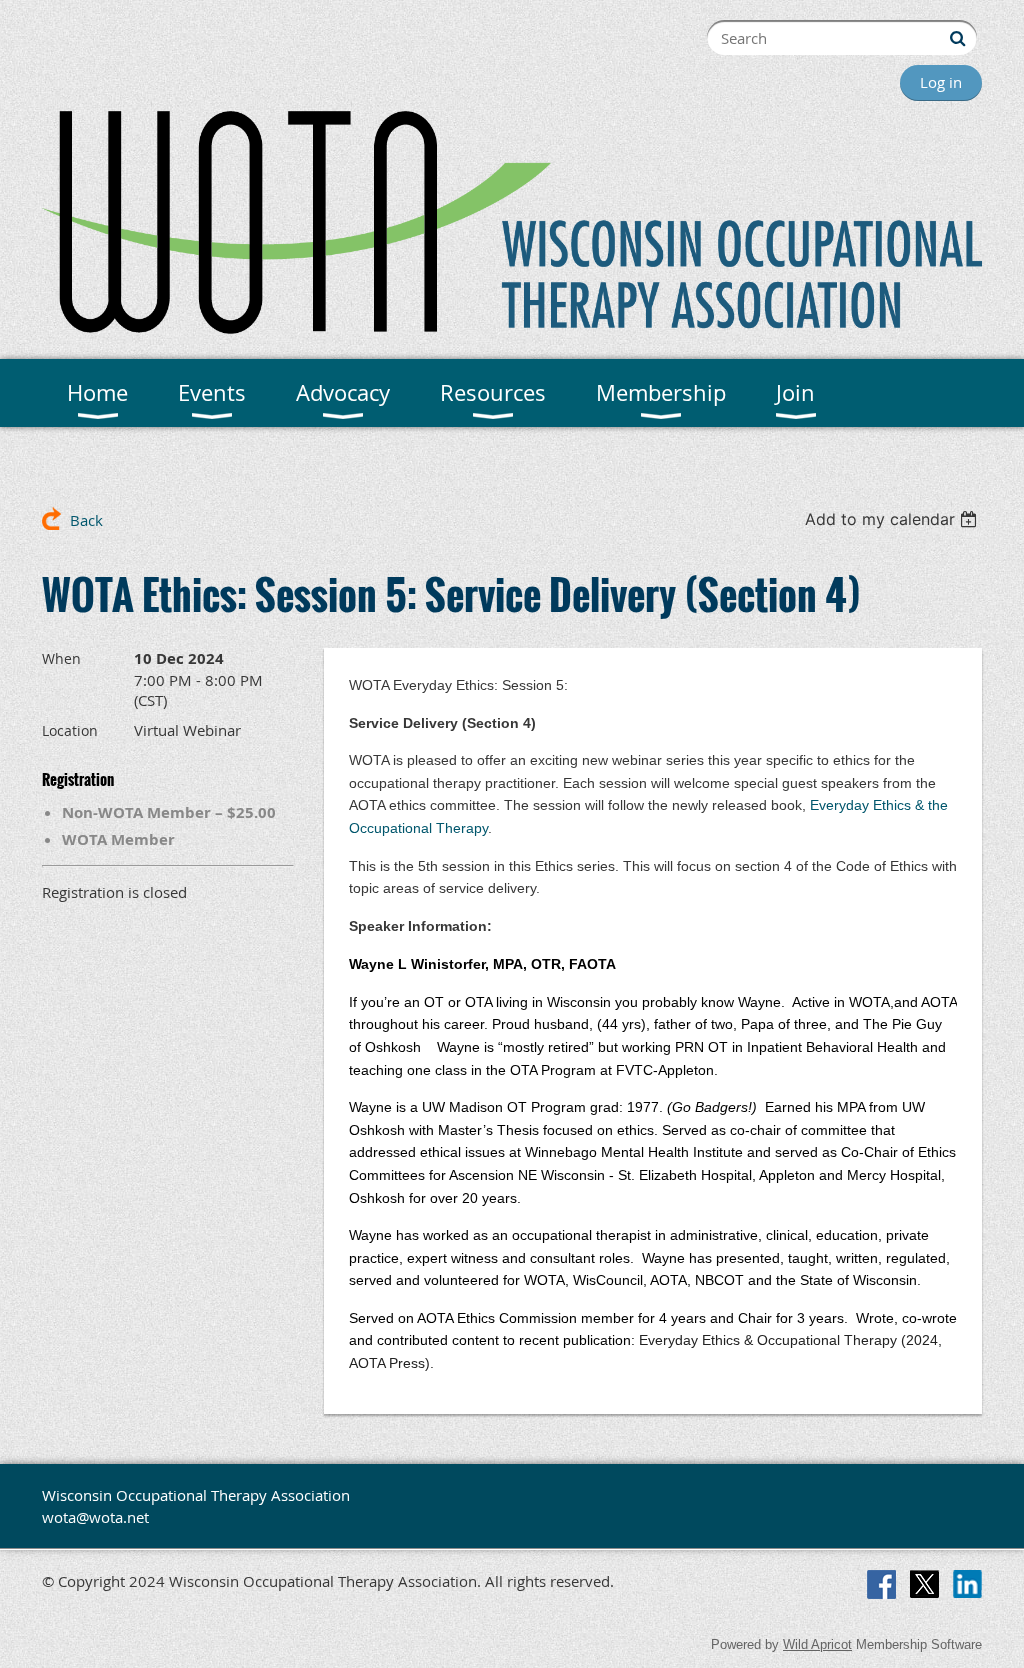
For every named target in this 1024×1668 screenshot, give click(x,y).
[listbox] (893, 519)
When (61, 658)
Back (86, 520)
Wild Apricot (817, 1644)
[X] (924, 1584)
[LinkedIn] (967, 1584)
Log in (941, 82)
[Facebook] (881, 1584)
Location (70, 730)
